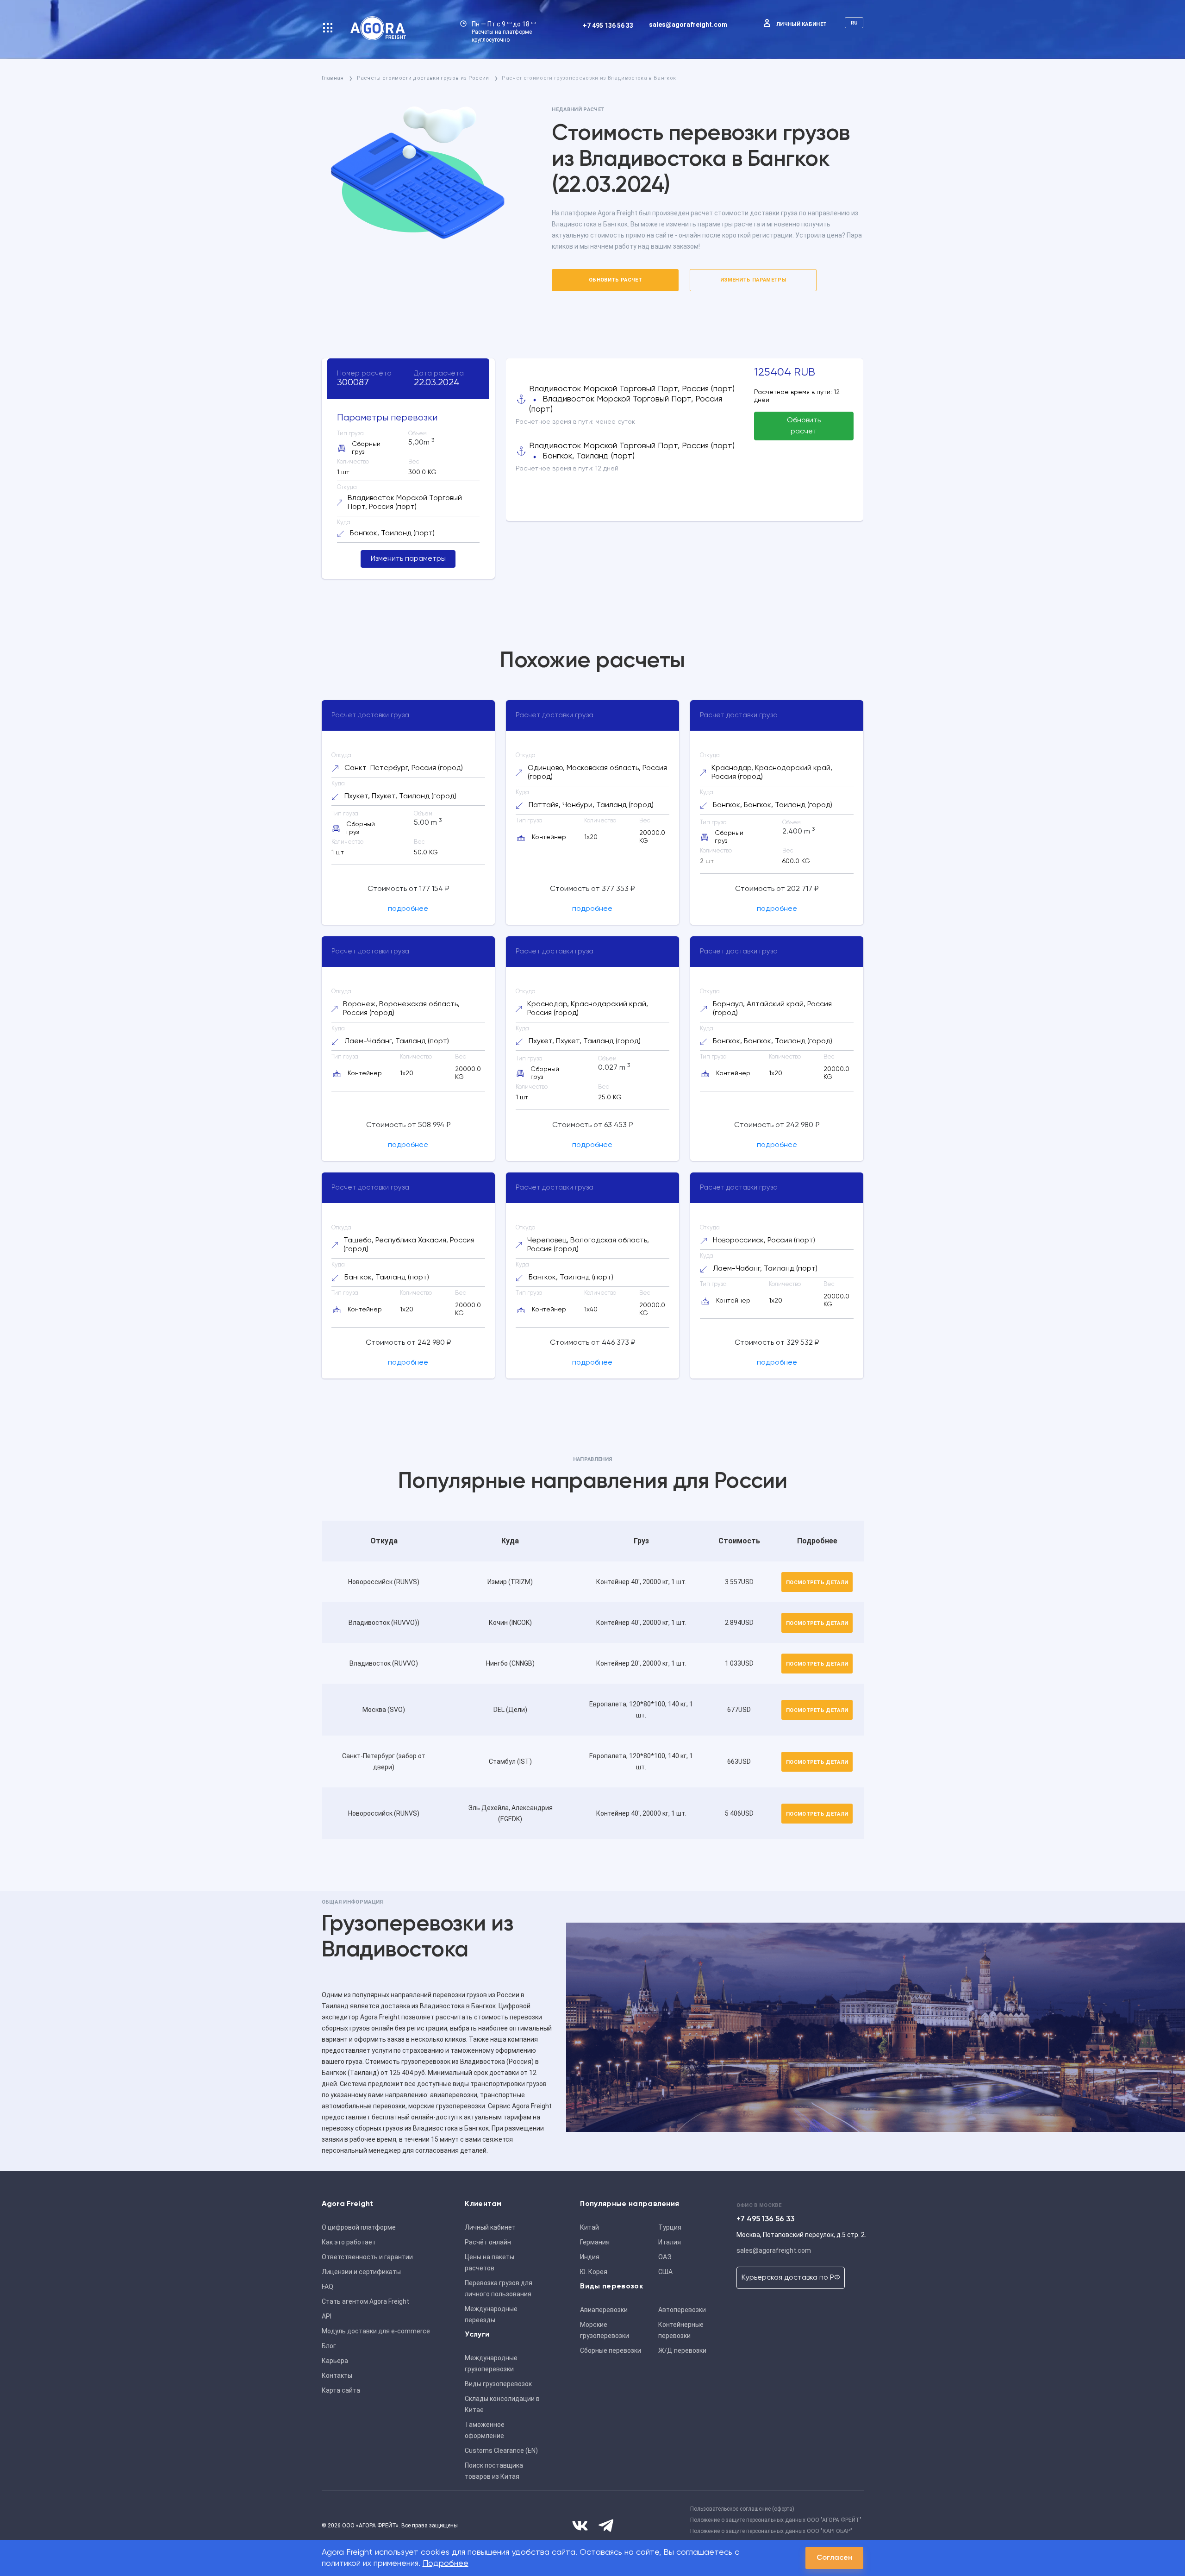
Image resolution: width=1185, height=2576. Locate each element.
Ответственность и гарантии (367, 2257)
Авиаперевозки (604, 2310)
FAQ (327, 2287)
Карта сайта (341, 2390)
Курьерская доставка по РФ (791, 2278)
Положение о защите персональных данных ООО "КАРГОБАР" (771, 2531)
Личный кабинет (802, 24)
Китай (589, 2227)
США (665, 2272)
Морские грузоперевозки (605, 2330)
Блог (329, 2346)
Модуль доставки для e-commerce (376, 2331)
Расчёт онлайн (488, 2242)
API (327, 2316)
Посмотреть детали (817, 1583)
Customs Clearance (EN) (501, 2451)
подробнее (408, 909)
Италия (670, 2242)
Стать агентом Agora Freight (365, 2301)
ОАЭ (665, 2257)
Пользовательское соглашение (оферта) (742, 2509)
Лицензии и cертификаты (361, 2272)
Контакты (337, 2375)
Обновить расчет (615, 280)
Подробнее (446, 2563)
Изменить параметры (753, 280)
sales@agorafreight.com (688, 25)
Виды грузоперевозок (498, 2384)
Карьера (335, 2361)
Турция (670, 2227)
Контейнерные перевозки (681, 2330)
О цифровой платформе (359, 2227)
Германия (595, 2242)
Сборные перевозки (611, 2350)
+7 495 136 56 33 (608, 25)
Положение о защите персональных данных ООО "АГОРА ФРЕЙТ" (776, 2520)
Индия (590, 2257)
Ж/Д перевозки (682, 2350)
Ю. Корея (594, 2272)
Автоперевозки (682, 2310)
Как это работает (349, 2242)
